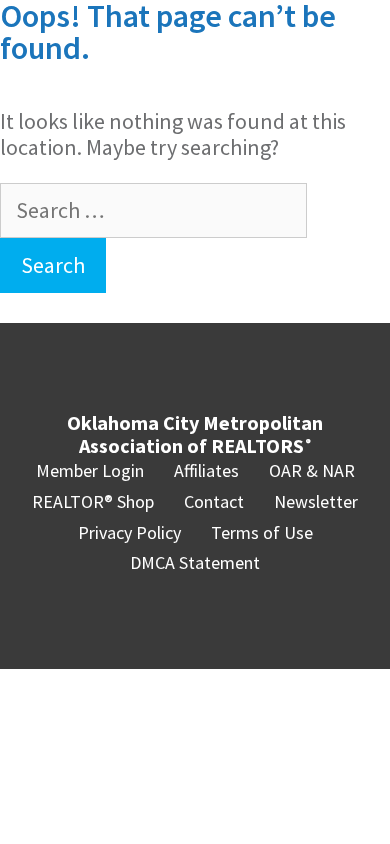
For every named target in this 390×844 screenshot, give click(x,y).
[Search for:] (153, 210)
